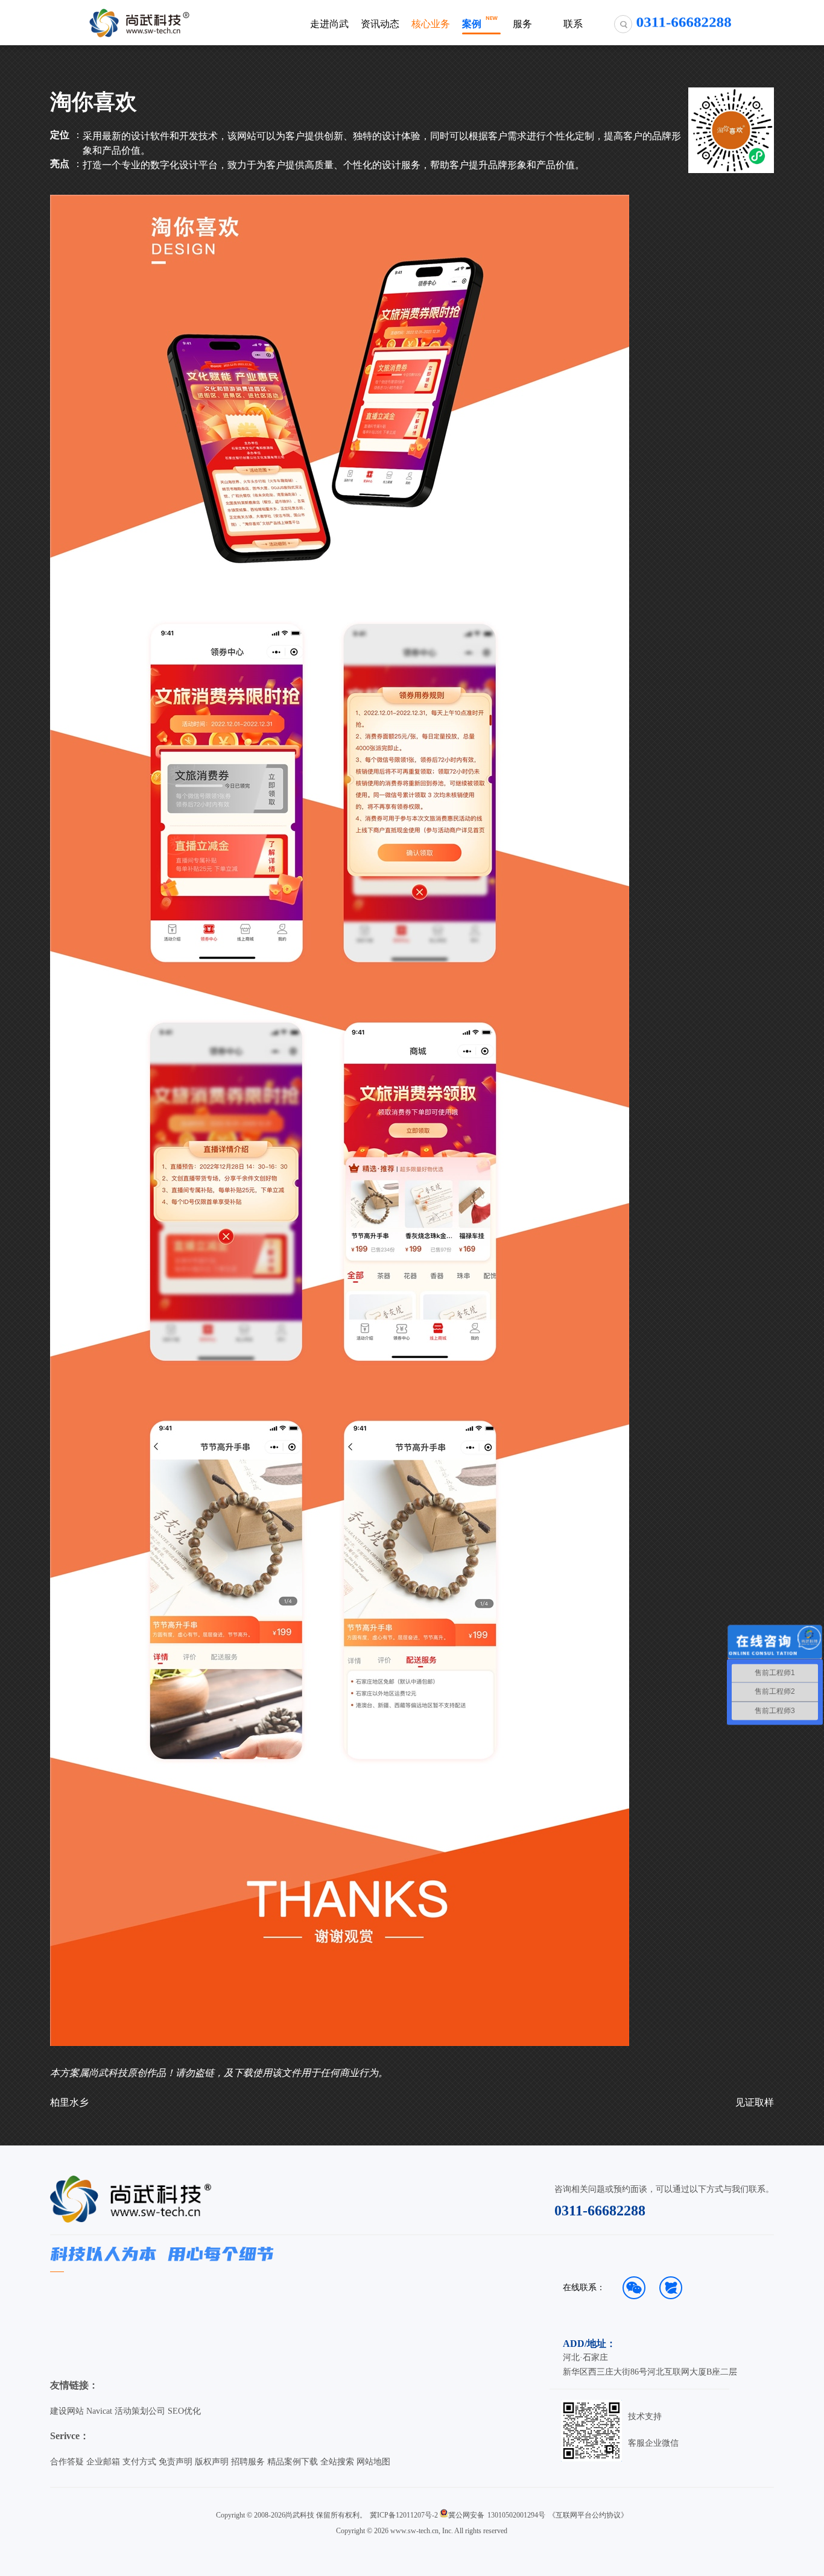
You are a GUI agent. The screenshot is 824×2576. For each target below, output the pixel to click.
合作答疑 (67, 2462)
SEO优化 (184, 2411)
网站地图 (373, 2462)
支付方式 (139, 2462)
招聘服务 (248, 2462)
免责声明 (176, 2462)
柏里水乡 (69, 2102)
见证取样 (755, 2102)
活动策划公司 (140, 2411)
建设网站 (67, 2411)
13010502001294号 (516, 2515)
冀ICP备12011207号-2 (404, 2515)
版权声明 (212, 2462)
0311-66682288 (600, 2211)
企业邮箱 (103, 2462)
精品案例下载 (293, 2462)
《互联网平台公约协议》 (588, 2515)
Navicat (99, 2411)
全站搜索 (337, 2462)
